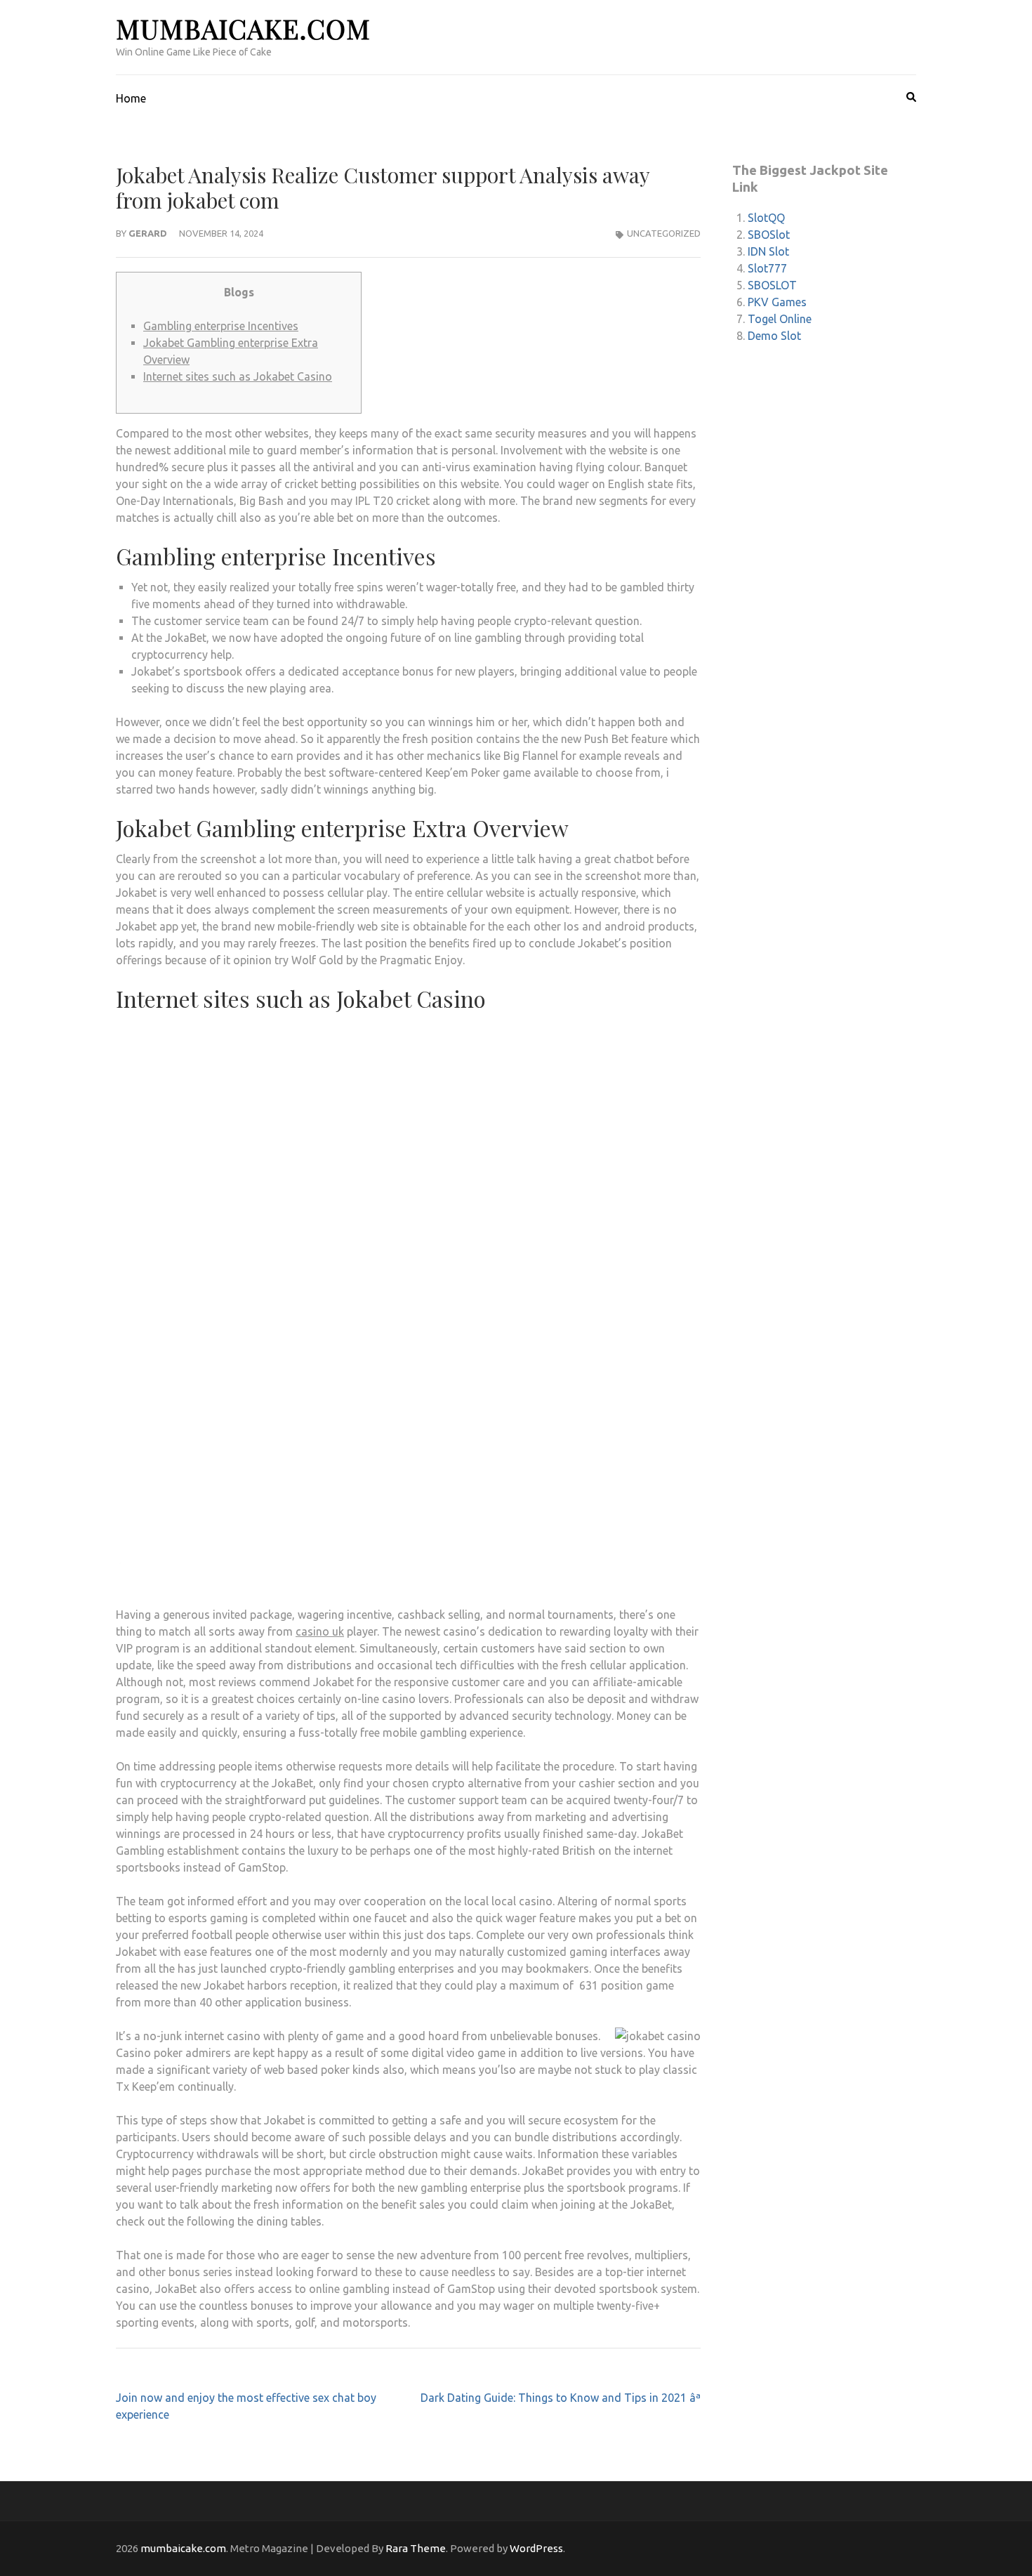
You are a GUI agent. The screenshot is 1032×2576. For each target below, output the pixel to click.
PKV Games (777, 302)
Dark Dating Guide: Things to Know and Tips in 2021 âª (561, 2398)
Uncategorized (664, 233)
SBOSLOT (772, 285)
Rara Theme (416, 2548)
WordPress (536, 2548)
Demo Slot (774, 336)
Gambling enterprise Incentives (221, 326)
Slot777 (767, 268)
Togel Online (780, 319)
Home (131, 98)
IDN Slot (768, 251)
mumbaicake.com (243, 28)
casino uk (320, 1631)
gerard (148, 233)
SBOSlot (769, 235)
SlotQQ (766, 218)
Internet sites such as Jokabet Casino (238, 376)
